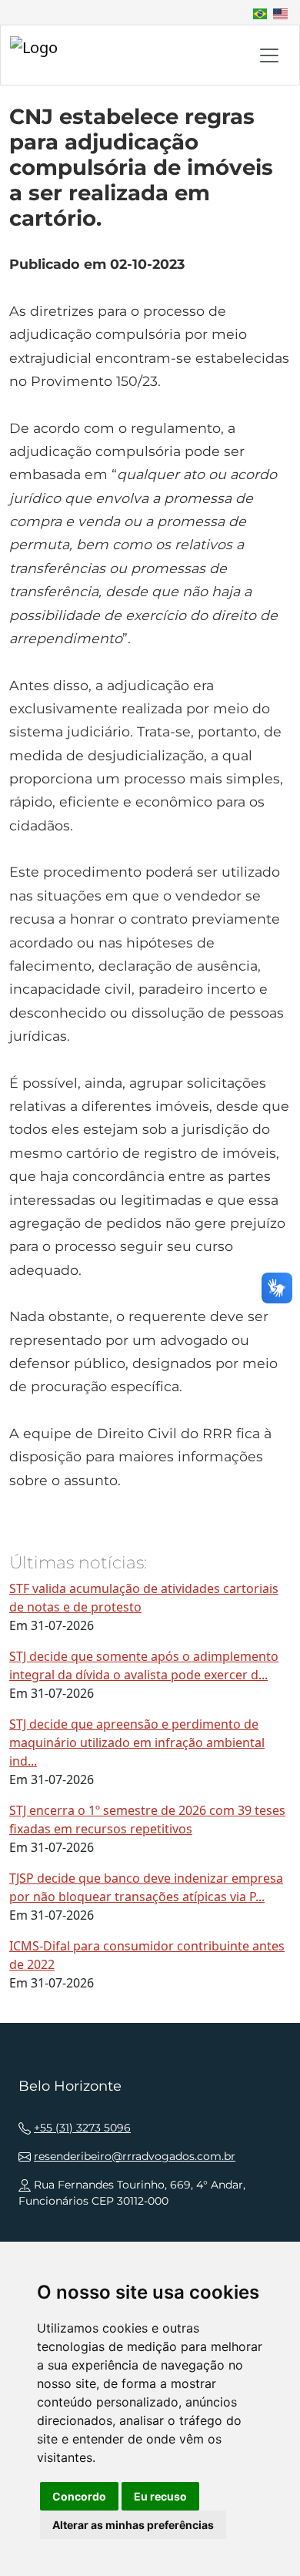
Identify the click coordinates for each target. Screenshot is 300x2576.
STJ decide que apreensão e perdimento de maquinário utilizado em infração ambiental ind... (137, 1742)
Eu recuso (160, 2496)
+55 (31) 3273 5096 (82, 2128)
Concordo (79, 2496)
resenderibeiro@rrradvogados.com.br (135, 2156)
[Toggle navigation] (269, 55)
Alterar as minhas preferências (133, 2525)
